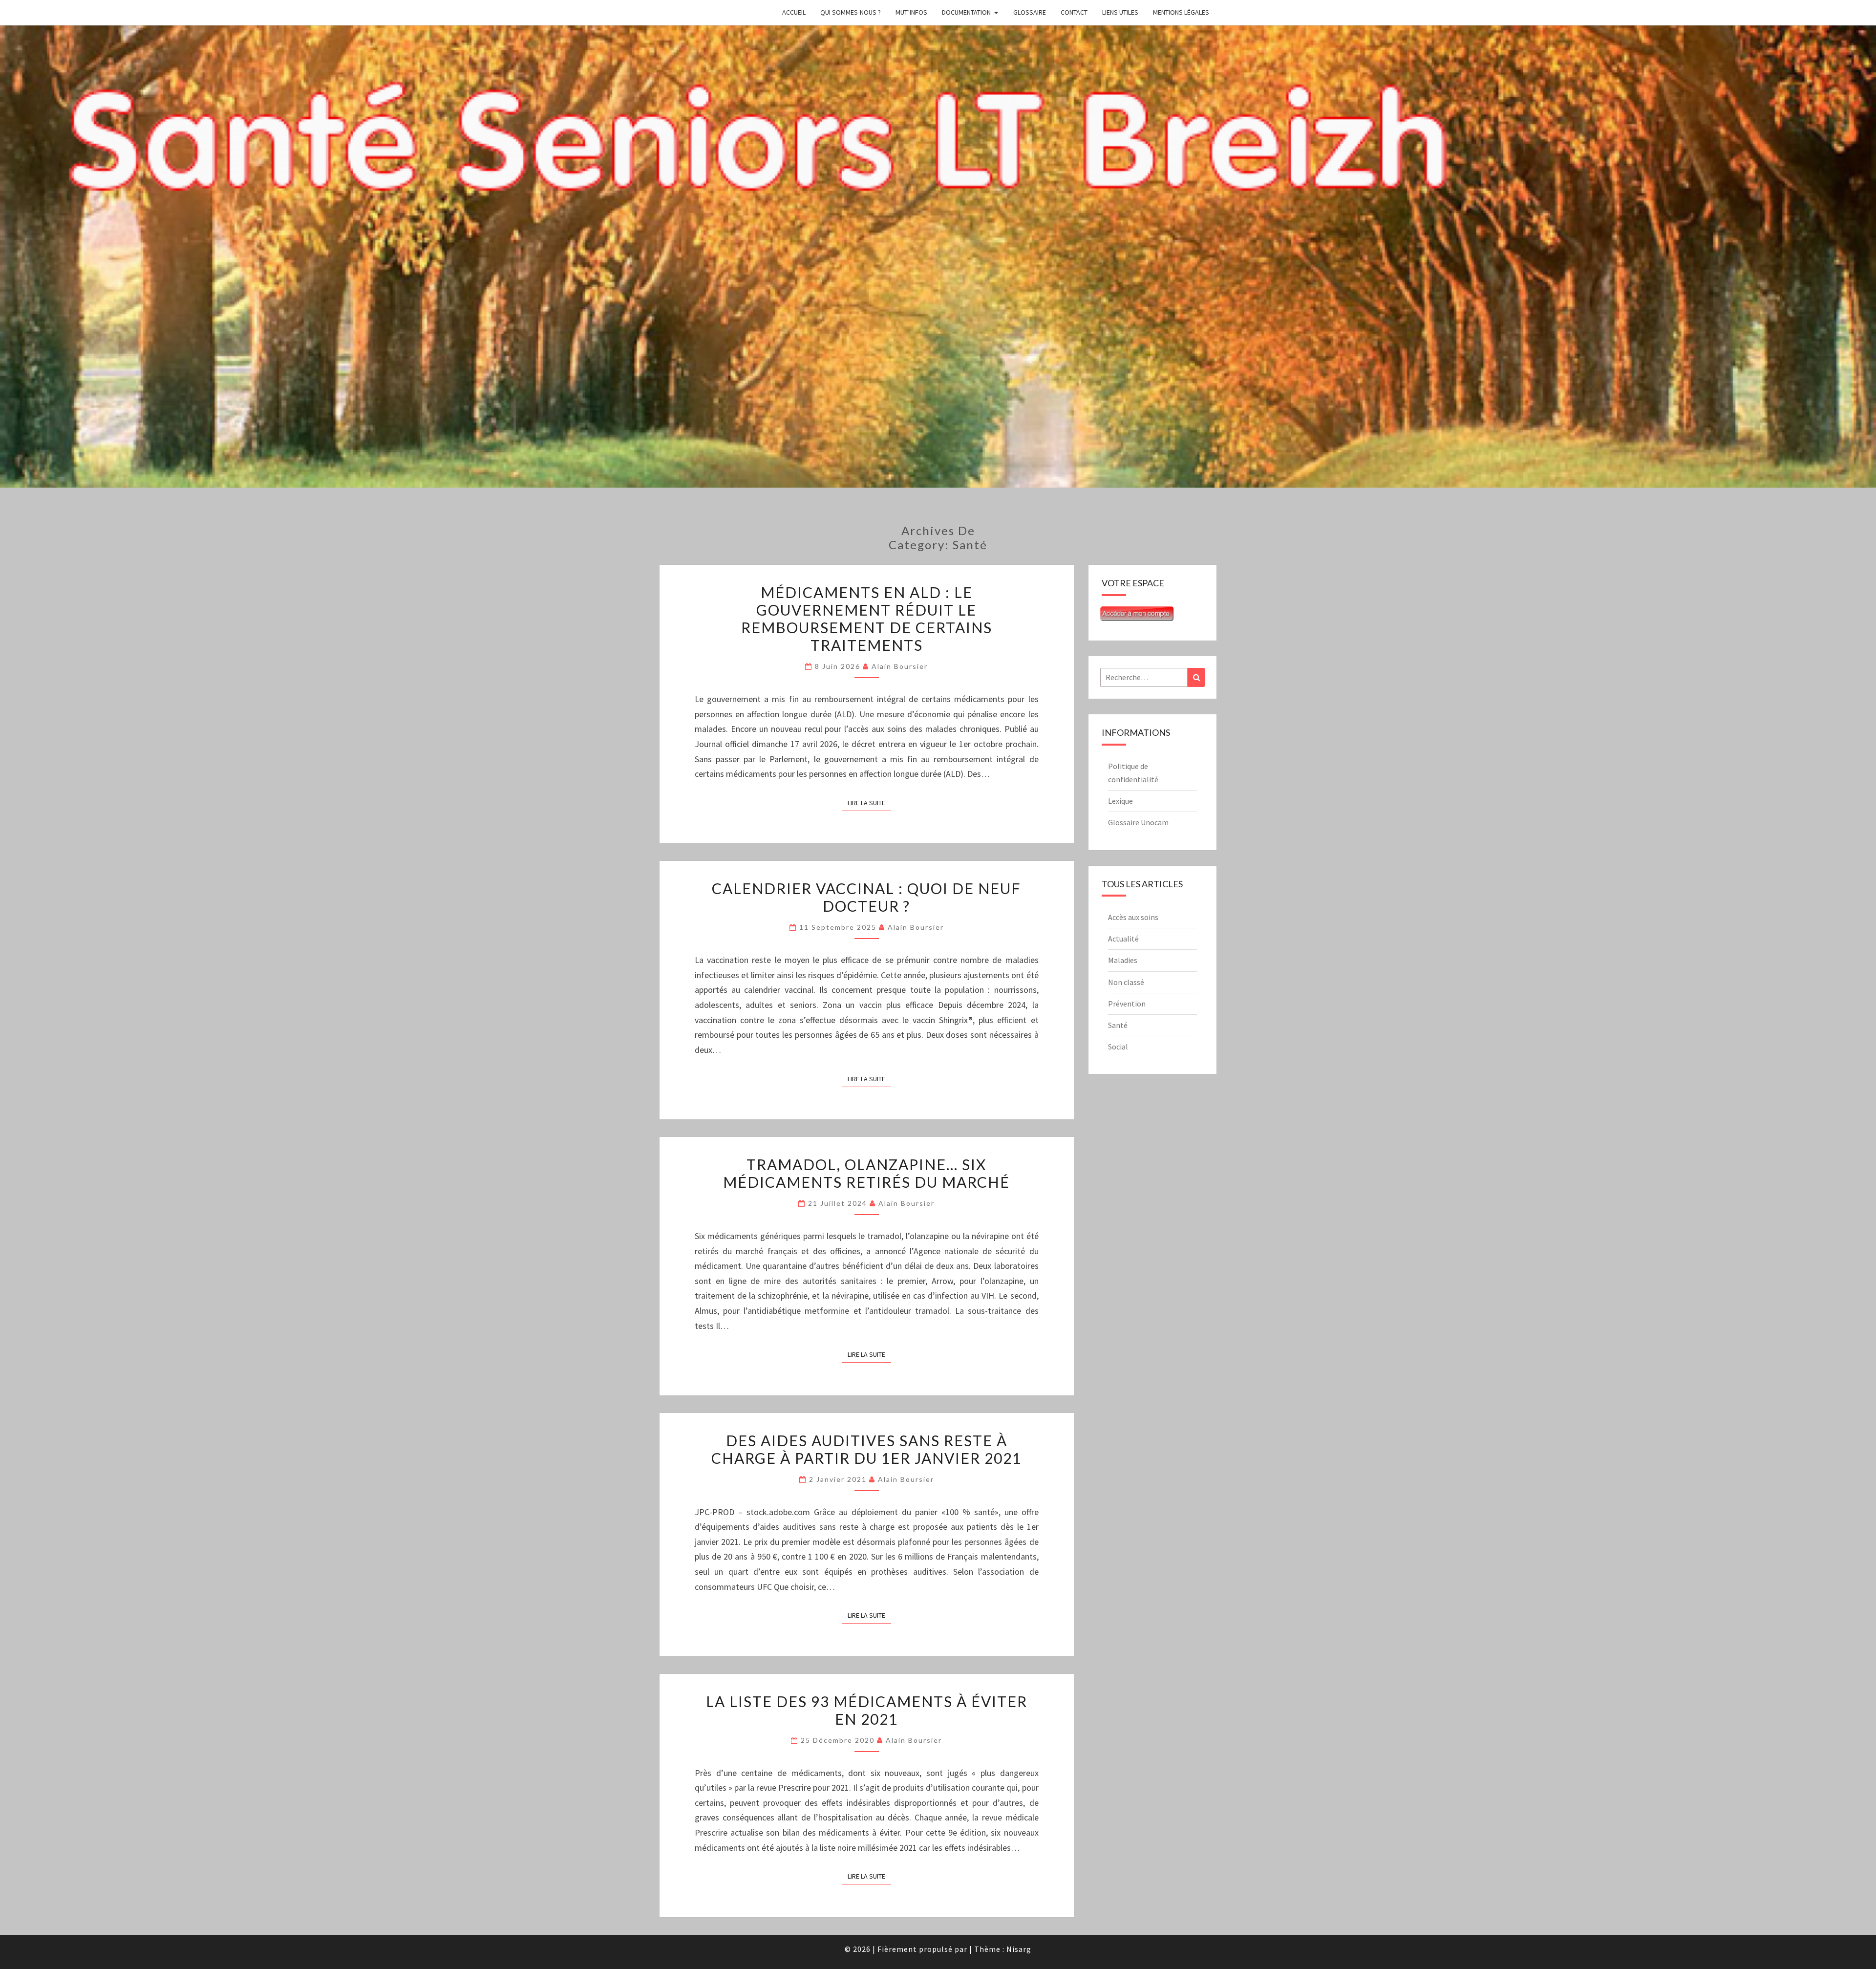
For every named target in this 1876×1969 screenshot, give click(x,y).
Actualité (1123, 939)
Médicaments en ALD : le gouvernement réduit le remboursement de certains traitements (867, 619)
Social (1118, 1047)
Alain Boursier (900, 666)
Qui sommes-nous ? (851, 12)
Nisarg (1019, 1949)
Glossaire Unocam (1138, 822)
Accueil (794, 12)
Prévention (1127, 1004)
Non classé (1126, 982)
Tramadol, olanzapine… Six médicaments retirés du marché (866, 1173)
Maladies (1123, 960)
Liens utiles (1120, 12)
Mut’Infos (911, 12)
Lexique (1120, 801)
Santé (1118, 1025)
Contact (1074, 12)
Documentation (966, 12)
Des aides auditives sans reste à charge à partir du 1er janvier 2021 (866, 1449)
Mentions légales (1181, 12)
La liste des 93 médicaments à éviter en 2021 (867, 1710)
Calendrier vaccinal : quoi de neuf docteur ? (866, 897)
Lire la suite (869, 803)
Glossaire (1030, 12)
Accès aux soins (1133, 917)
